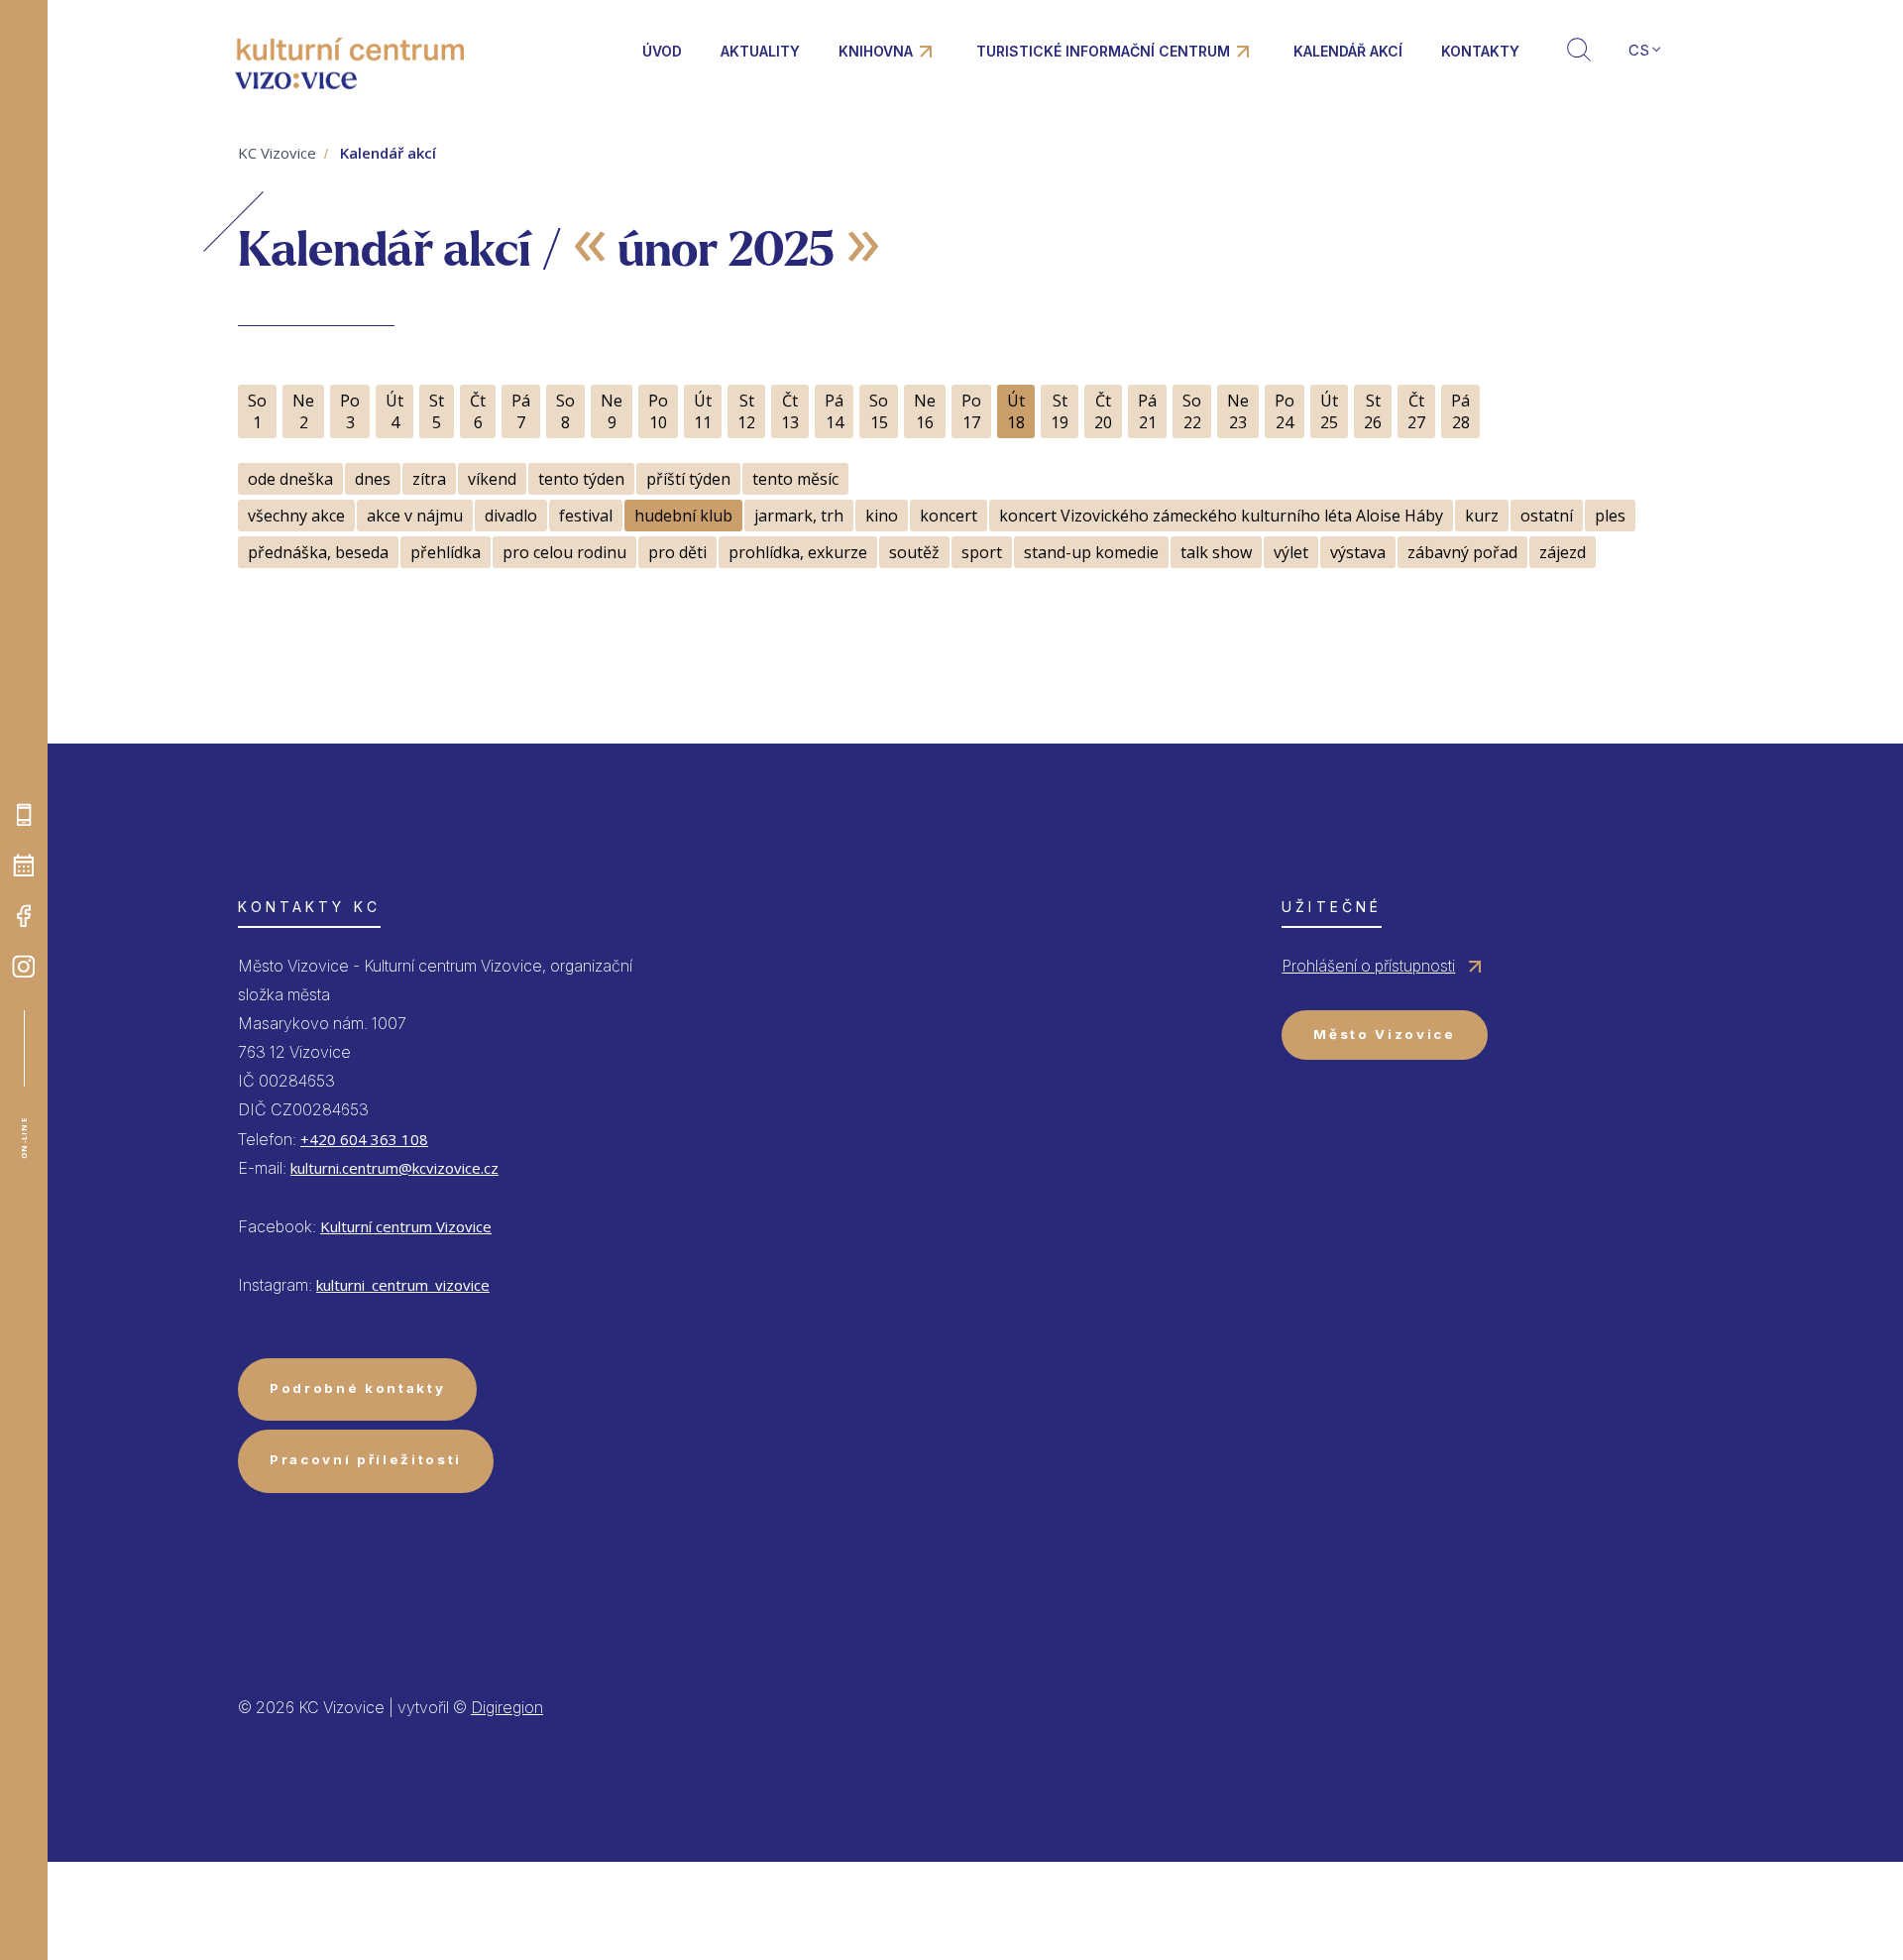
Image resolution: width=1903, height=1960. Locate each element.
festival (586, 516)
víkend (492, 479)
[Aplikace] (24, 815)
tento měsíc (795, 479)
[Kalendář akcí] (24, 865)
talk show (1216, 552)
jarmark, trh (799, 516)
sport (982, 552)
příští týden (688, 479)
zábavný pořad (1462, 552)
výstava (1358, 552)
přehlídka (446, 552)
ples (1610, 516)
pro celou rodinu (564, 552)
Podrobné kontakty (357, 1388)
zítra (429, 479)
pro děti (677, 552)
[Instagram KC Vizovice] (24, 967)
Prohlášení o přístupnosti (1368, 966)
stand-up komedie (1091, 552)
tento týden (581, 479)
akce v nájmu (415, 516)
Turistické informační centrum (1103, 51)
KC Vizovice (277, 153)
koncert (949, 516)
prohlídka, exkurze (798, 552)
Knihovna (876, 51)
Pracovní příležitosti (366, 1459)
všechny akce (296, 516)
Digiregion (507, 1707)
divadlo (511, 516)
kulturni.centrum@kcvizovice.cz (394, 1168)
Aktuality (760, 51)
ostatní (1547, 516)
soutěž (914, 552)
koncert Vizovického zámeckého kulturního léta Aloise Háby (1221, 516)
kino (882, 516)
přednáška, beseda (318, 552)
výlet (1291, 552)
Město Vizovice (1384, 1034)
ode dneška (290, 479)
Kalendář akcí (1348, 51)
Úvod (662, 51)
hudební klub (683, 516)
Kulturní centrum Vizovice (406, 1226)
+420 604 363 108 (364, 1139)
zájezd (1563, 552)
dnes (373, 479)
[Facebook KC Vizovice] (24, 916)
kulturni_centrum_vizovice (403, 1285)
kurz (1482, 516)
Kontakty (1480, 51)
